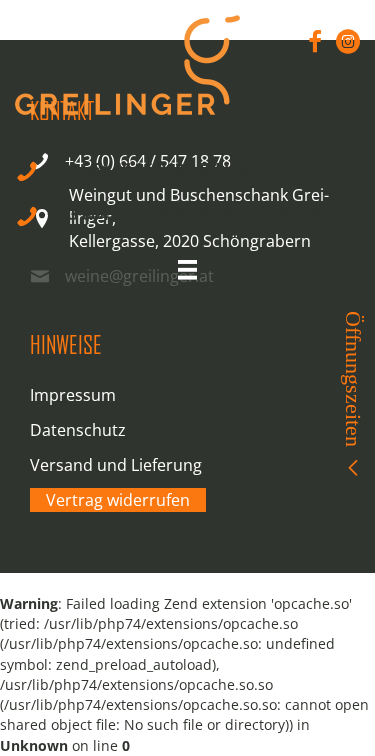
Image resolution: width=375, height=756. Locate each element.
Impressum (73, 395)
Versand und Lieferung (116, 465)
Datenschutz (78, 430)
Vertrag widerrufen (118, 500)
